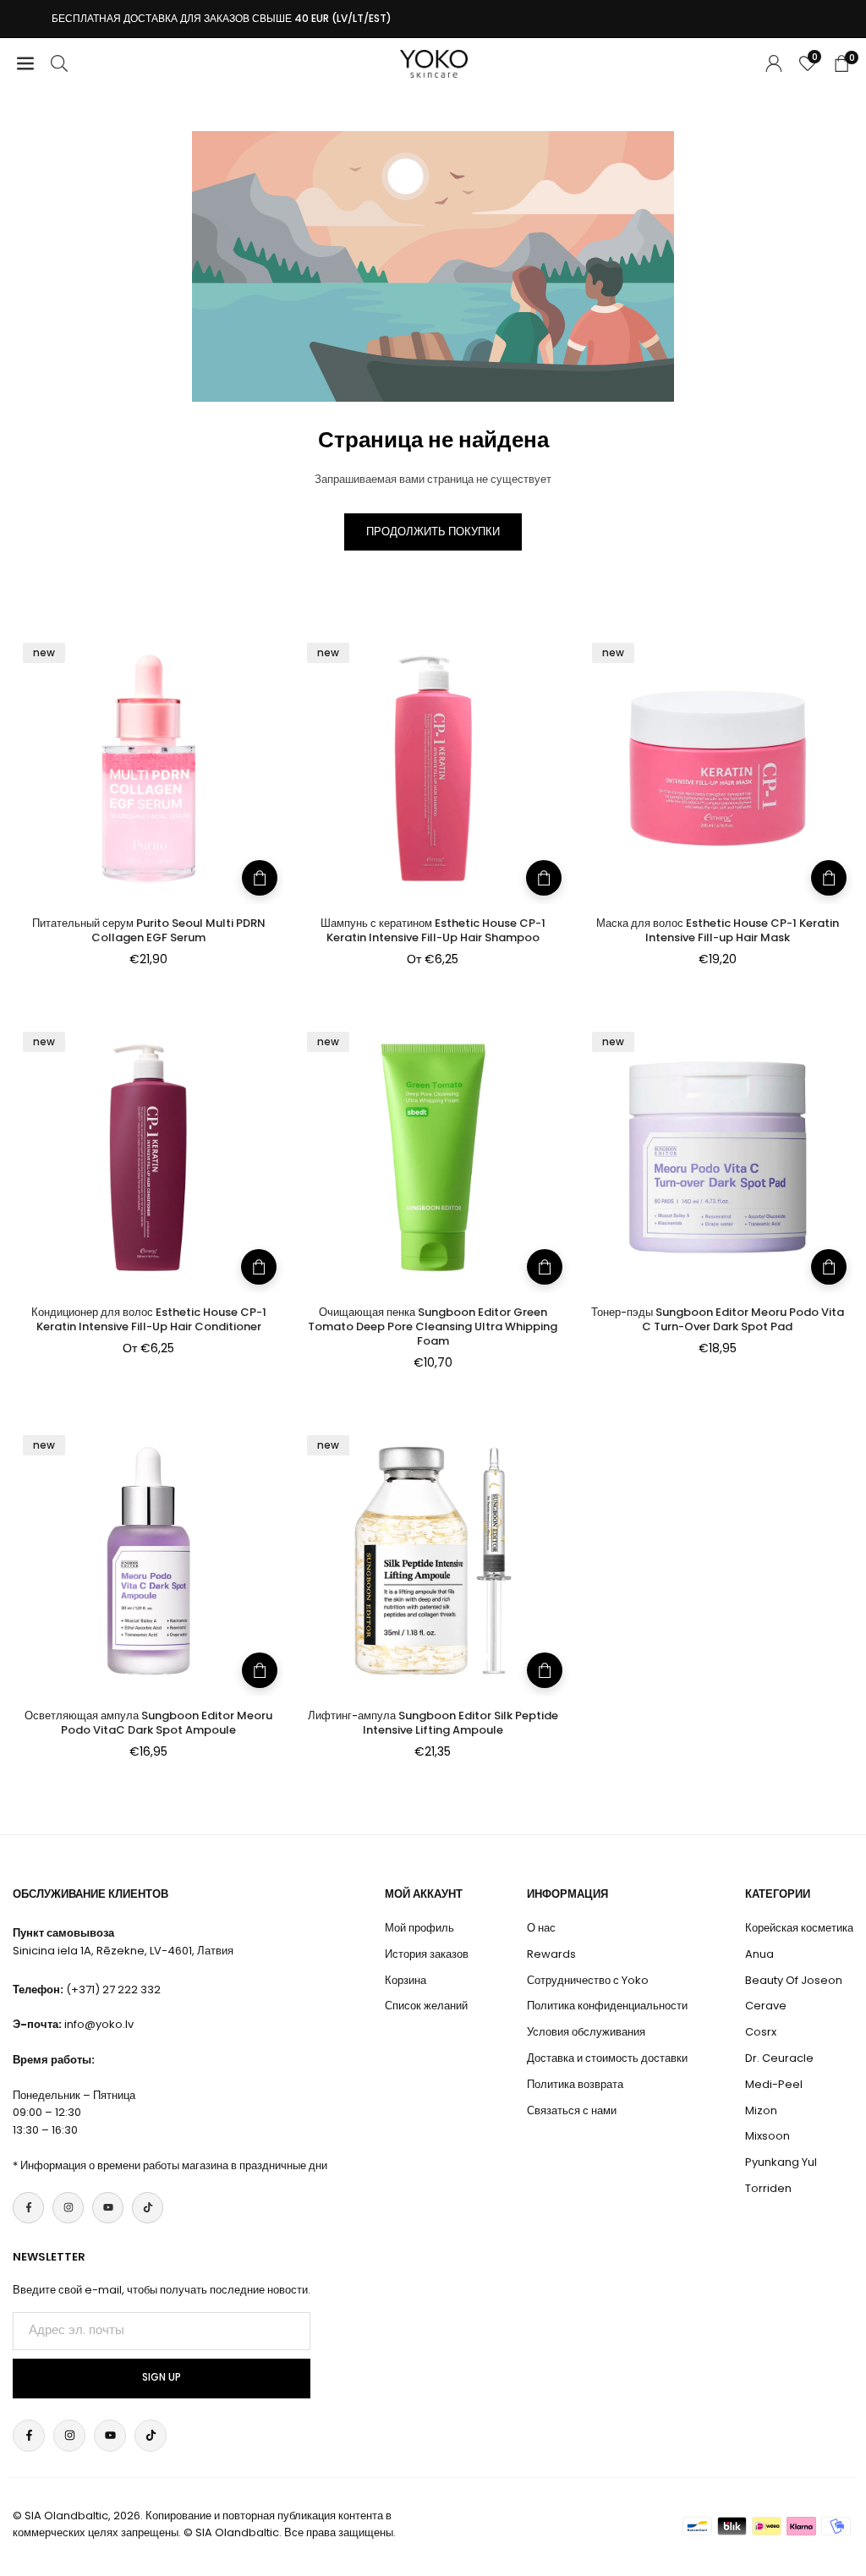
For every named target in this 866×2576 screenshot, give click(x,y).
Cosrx (761, 2032)
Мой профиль (419, 1928)
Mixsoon (767, 2136)
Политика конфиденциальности (607, 2006)
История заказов (427, 1954)
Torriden (768, 2188)
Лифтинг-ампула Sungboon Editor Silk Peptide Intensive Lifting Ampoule (433, 1723)
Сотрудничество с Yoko (588, 1980)
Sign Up (162, 2377)
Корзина (406, 1980)
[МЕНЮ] (25, 64)
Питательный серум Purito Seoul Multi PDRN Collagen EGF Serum (149, 930)
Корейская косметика (799, 1928)
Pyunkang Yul (781, 2162)
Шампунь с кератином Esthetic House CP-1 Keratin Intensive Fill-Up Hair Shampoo (433, 930)
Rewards (551, 1954)
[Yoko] (434, 62)
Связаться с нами (572, 2110)
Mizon (761, 2110)
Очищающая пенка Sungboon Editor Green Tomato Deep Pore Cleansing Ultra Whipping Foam (433, 1326)
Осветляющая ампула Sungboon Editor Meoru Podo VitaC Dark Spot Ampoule (148, 1723)
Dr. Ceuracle (779, 2058)
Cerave (766, 2006)
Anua (759, 1954)
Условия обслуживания (586, 2032)
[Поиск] (59, 64)
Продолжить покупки (433, 532)
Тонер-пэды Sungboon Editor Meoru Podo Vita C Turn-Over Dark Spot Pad (718, 1319)
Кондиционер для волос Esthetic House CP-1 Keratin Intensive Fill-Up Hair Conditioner (149, 1319)
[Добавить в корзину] (260, 878)
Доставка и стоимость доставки (607, 2058)
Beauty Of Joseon (794, 1980)
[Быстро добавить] (544, 878)
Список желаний (426, 2006)
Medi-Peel (774, 2084)
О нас (541, 1928)
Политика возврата (575, 2084)
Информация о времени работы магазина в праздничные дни (174, 2165)
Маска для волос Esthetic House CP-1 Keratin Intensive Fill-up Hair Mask (718, 930)
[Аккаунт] (774, 64)
